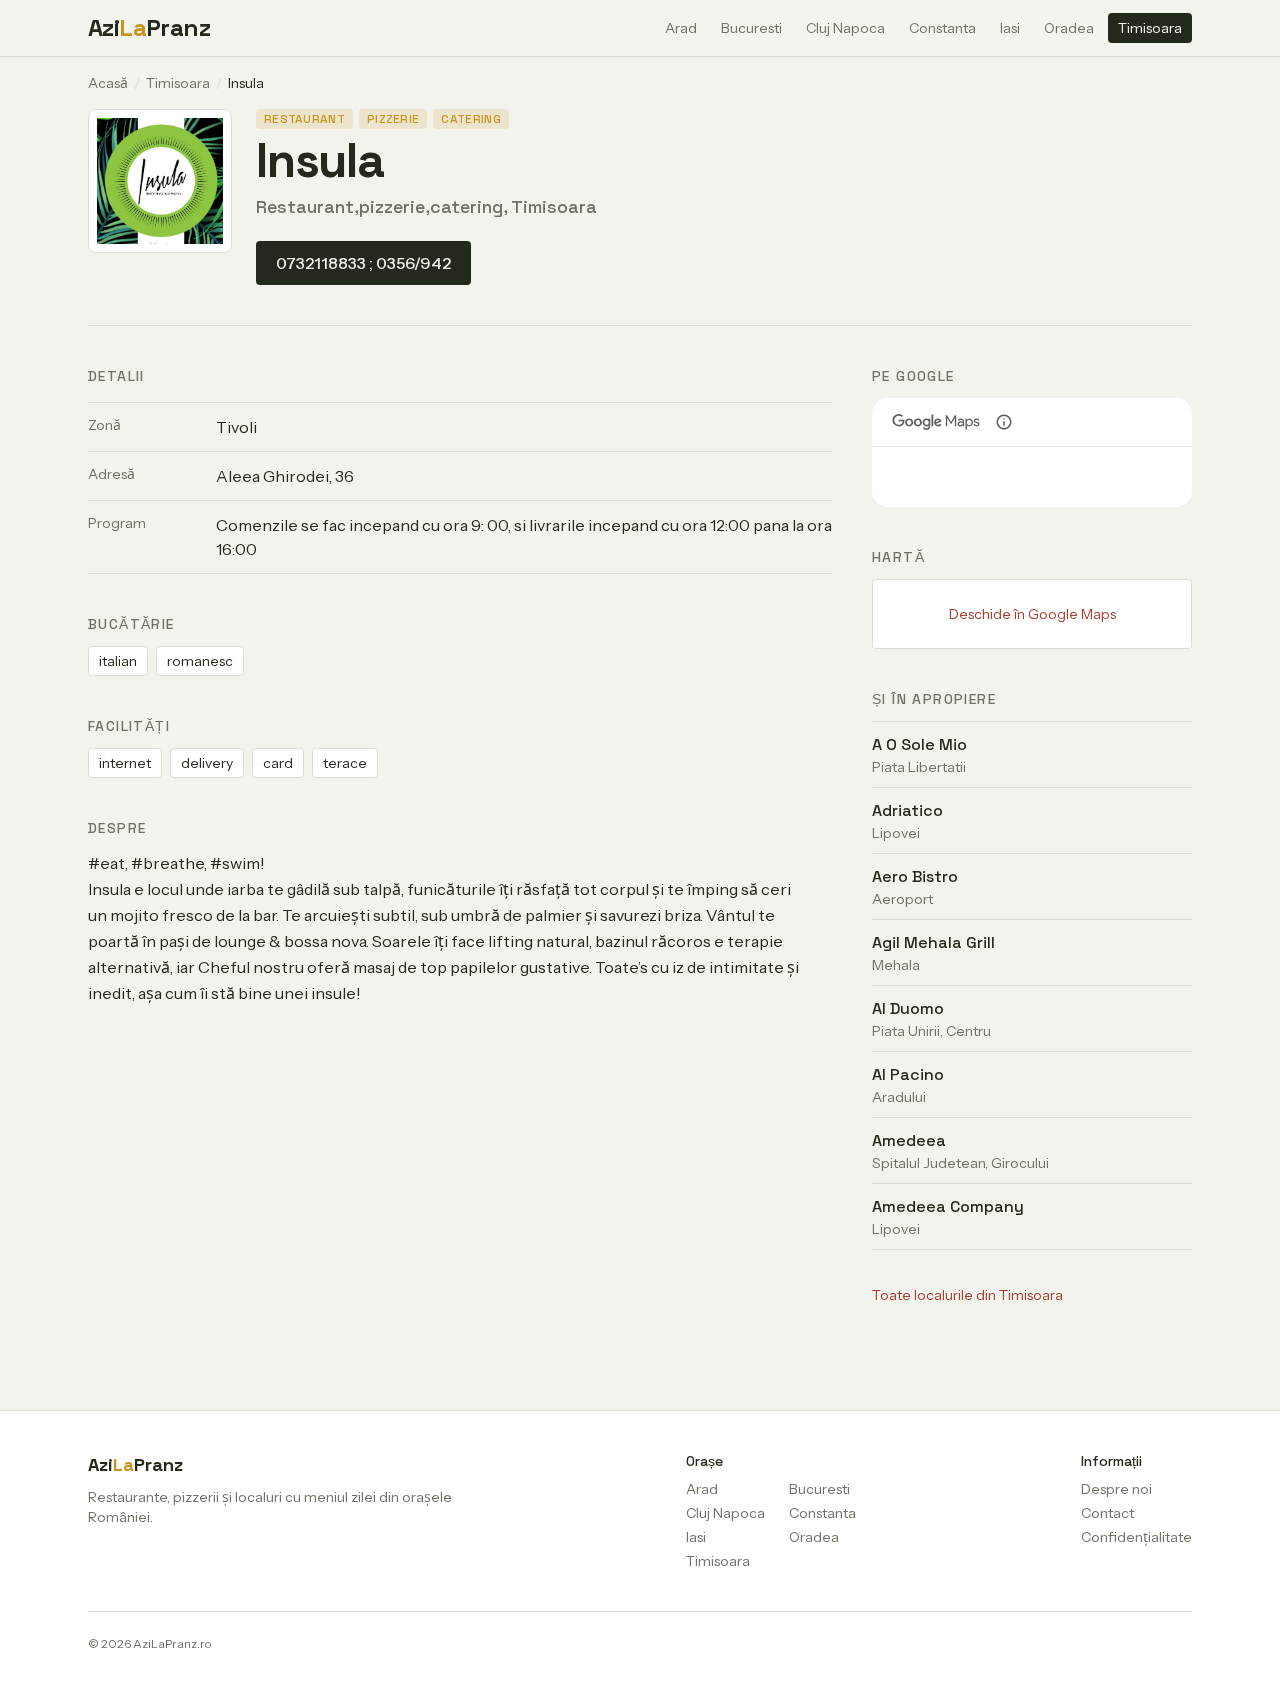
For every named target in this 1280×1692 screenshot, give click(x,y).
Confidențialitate (1136, 1537)
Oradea (1069, 28)
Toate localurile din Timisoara (967, 1295)
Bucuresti (751, 28)
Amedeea (909, 1140)
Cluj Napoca (845, 28)
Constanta (942, 28)
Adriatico (907, 810)
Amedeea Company (948, 1206)
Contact (1107, 1513)
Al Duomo (908, 1008)
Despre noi (1116, 1489)
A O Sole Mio (919, 744)
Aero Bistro (915, 876)
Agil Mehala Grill (933, 942)
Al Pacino (908, 1074)
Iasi (1010, 28)
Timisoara (1150, 28)
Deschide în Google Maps (1032, 614)
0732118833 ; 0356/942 (363, 263)
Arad (681, 28)
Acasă (108, 83)
